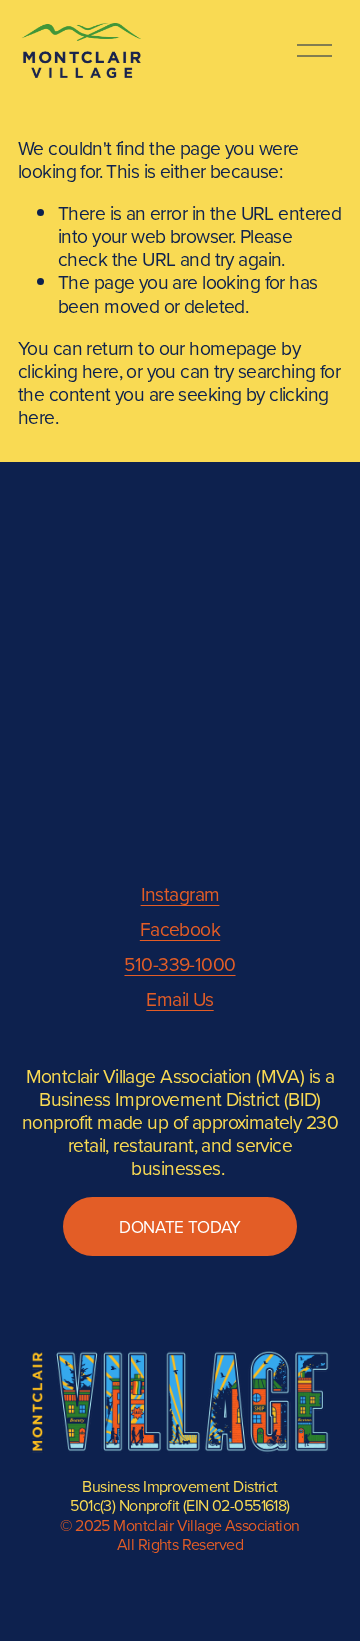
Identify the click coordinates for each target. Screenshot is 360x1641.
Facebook (180, 928)
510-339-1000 (179, 963)
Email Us (179, 998)
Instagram (180, 893)
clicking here (68, 370)
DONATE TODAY (180, 1227)
